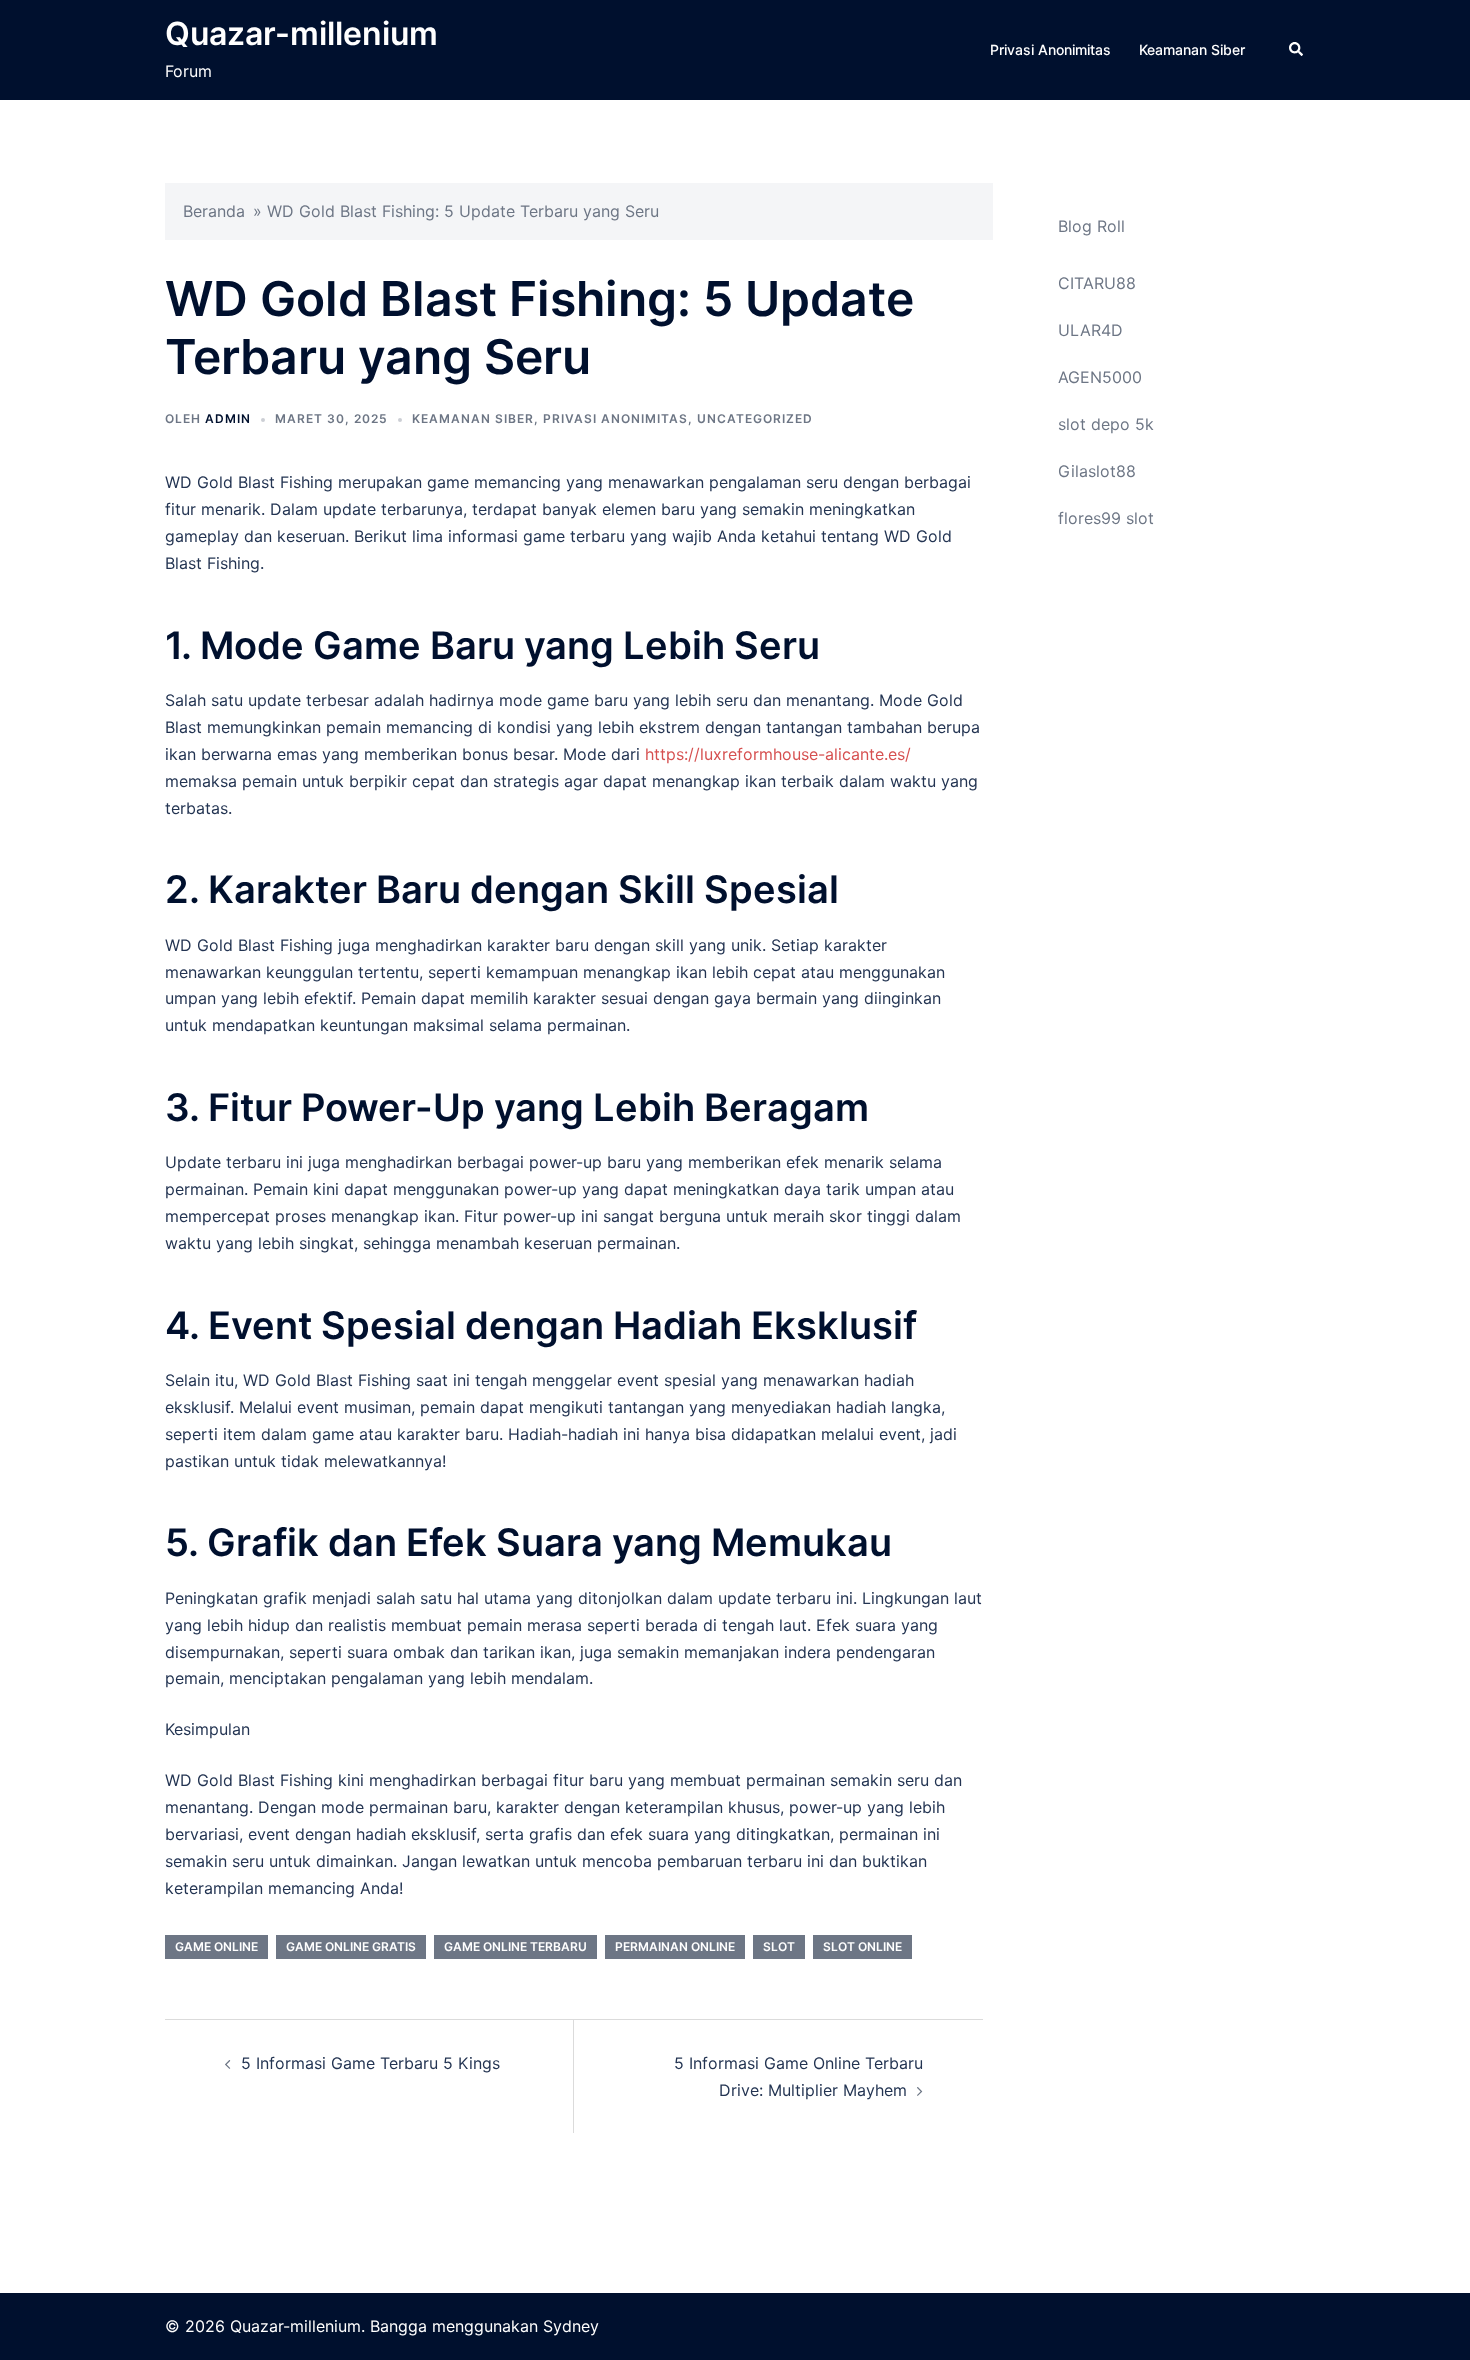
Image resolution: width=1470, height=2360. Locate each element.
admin (228, 418)
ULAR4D (1090, 330)
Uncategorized (755, 418)
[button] (1297, 50)
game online (216, 1946)
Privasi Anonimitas (1050, 49)
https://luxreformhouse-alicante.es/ (778, 754)
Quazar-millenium (301, 33)
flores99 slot (1106, 518)
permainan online (675, 1946)
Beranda (214, 211)
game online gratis (351, 1946)
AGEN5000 (1100, 377)
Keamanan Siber (1192, 49)
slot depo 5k (1106, 424)
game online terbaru (515, 1946)
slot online (862, 1946)
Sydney (571, 2326)
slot (779, 1946)
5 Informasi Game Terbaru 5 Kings (370, 2063)
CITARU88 (1097, 283)
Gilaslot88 (1097, 471)
